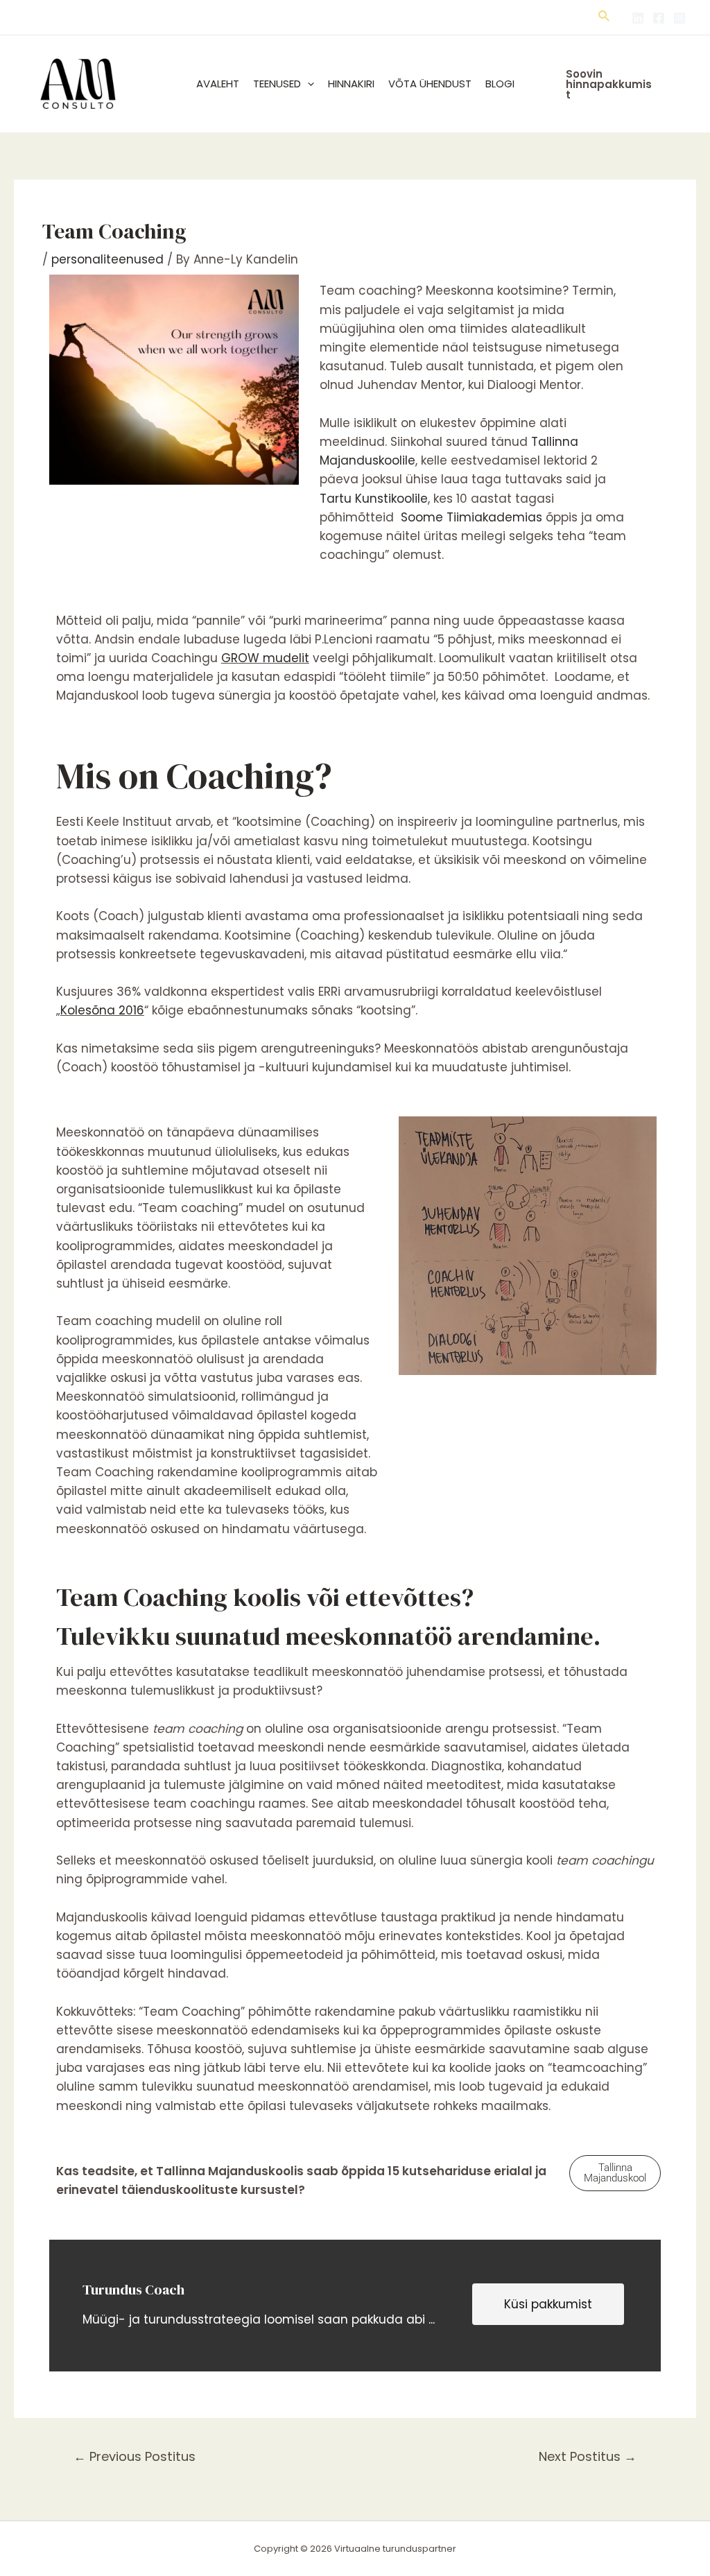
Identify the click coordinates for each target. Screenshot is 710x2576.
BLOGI (500, 84)
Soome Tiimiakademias (471, 517)
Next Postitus (588, 2456)
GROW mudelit (265, 658)
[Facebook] (659, 18)
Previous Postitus (135, 2456)
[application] (308, 84)
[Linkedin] (638, 18)
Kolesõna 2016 (102, 1010)
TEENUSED (277, 84)
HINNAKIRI (351, 84)
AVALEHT (218, 84)
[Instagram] (679, 18)
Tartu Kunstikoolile (374, 499)
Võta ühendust (430, 84)
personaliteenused (107, 259)
